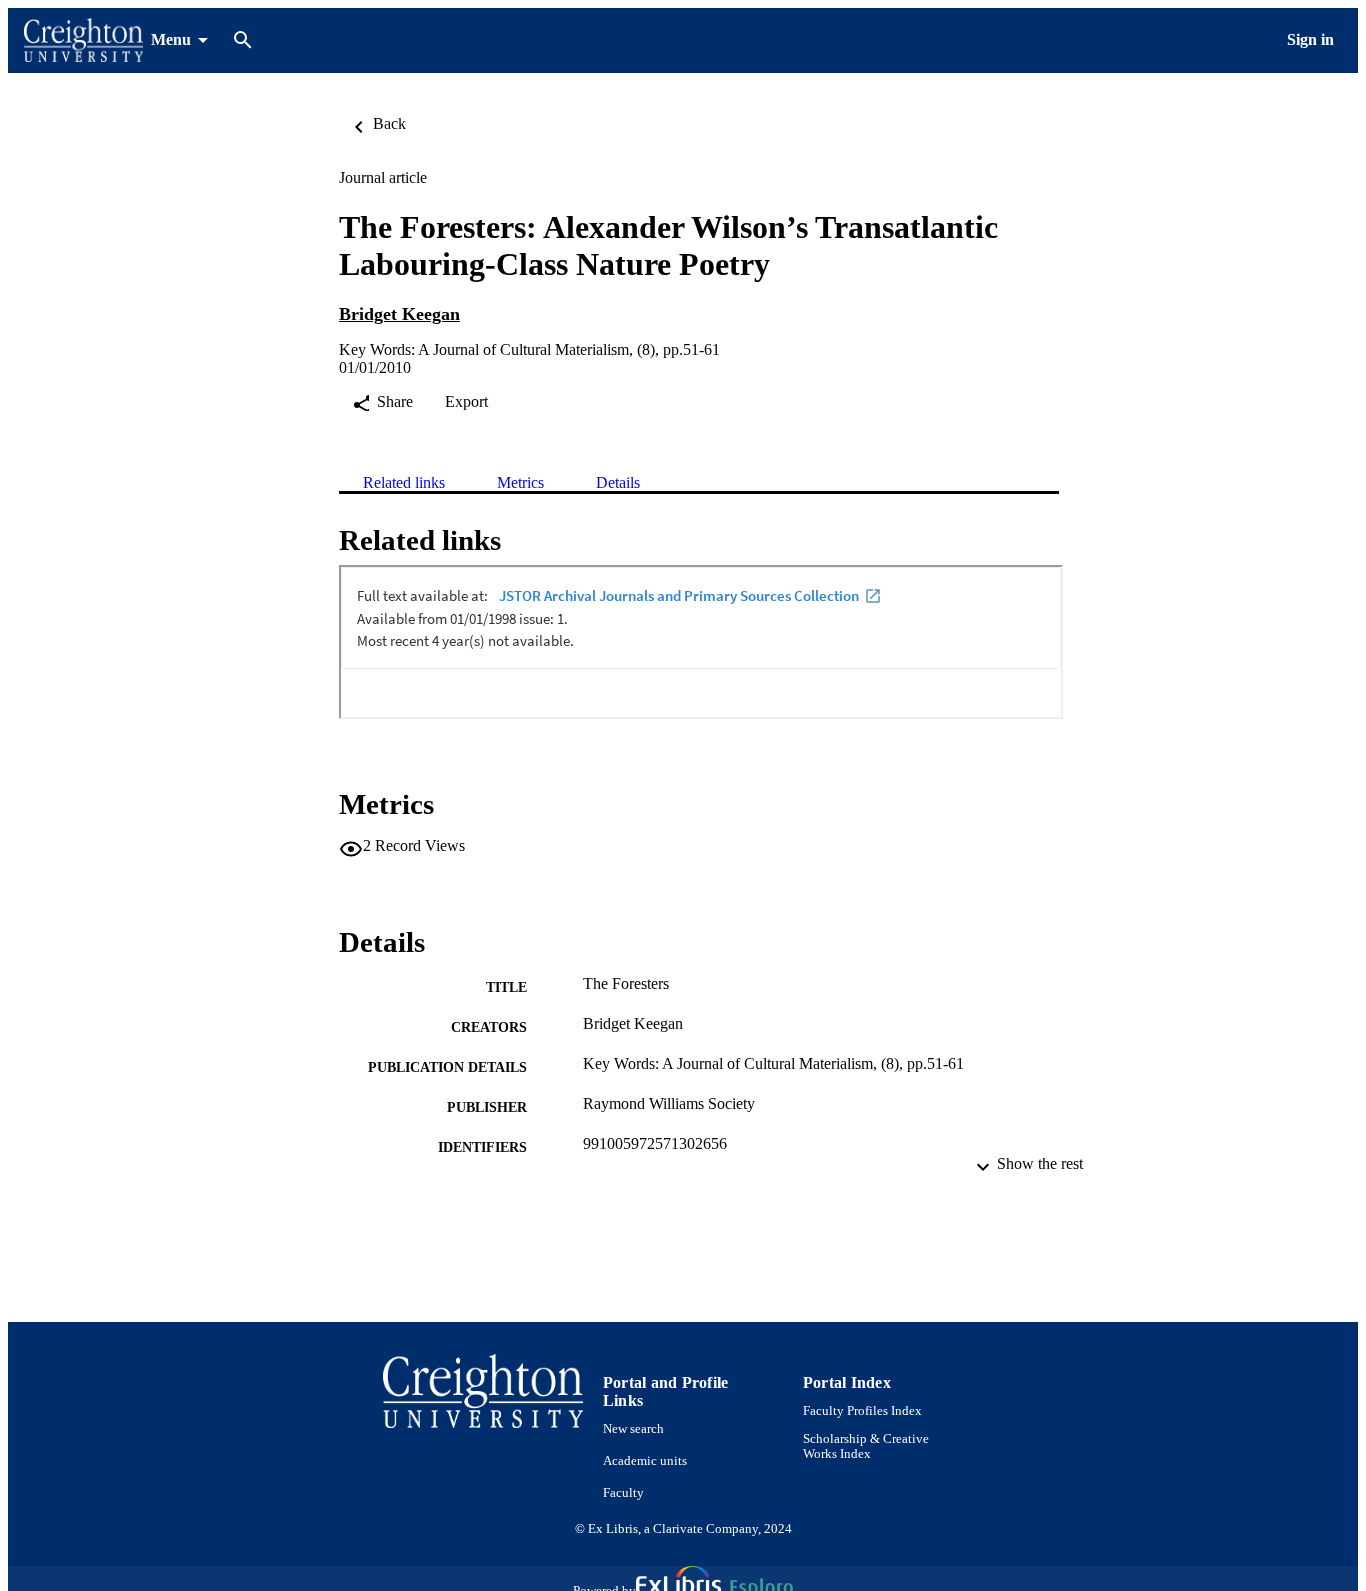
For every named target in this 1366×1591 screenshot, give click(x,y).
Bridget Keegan (399, 314)
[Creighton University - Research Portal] (83, 40)
